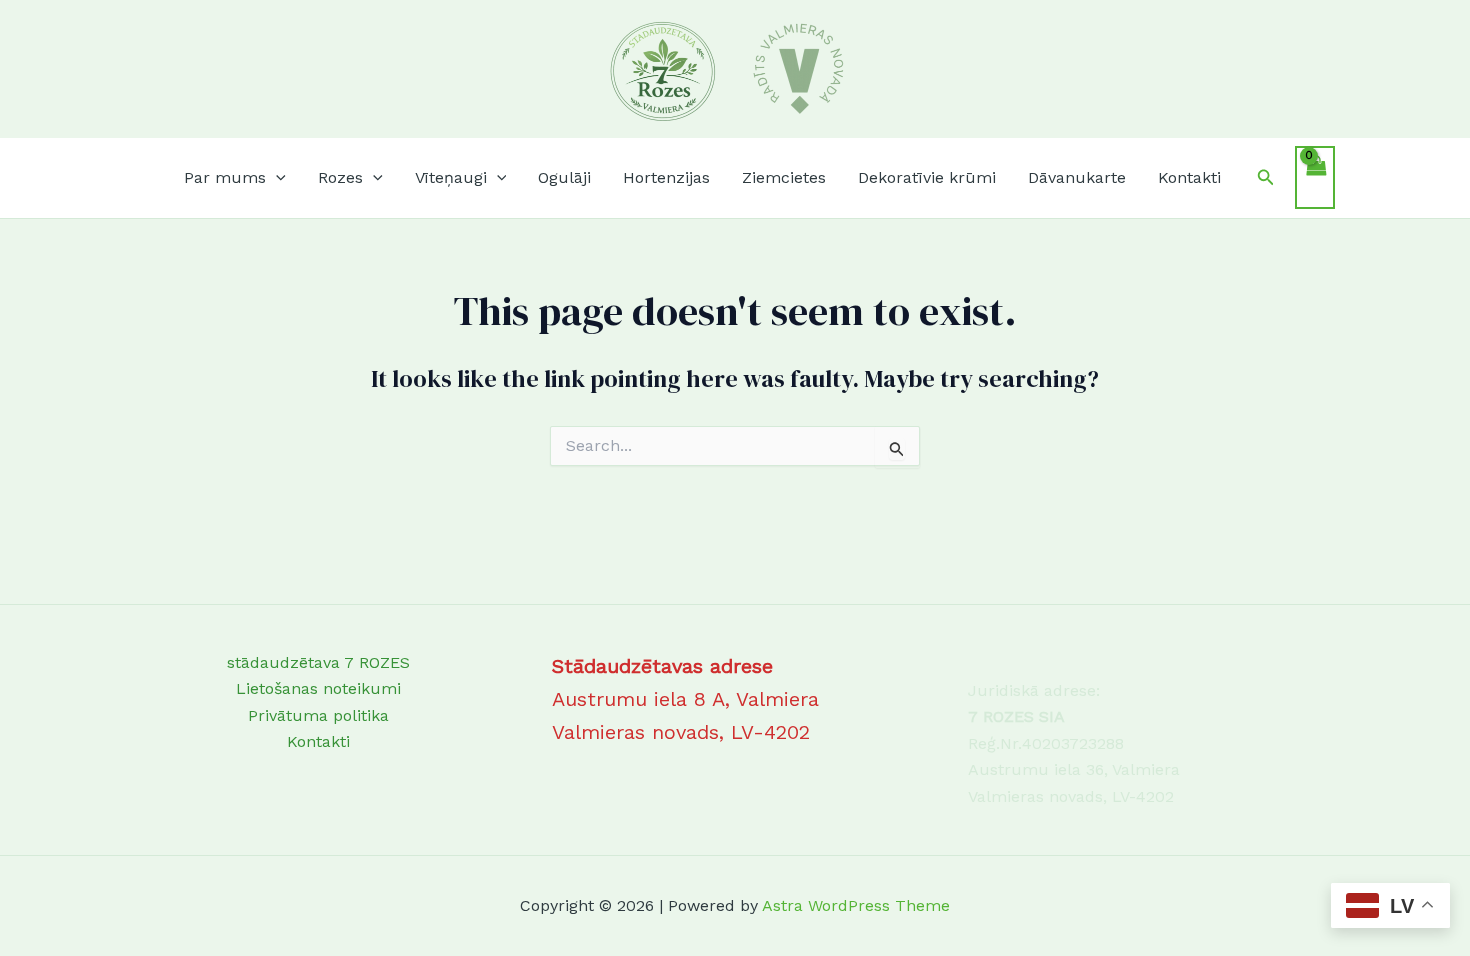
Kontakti (1189, 177)
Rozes (340, 177)
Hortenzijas (666, 177)
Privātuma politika (318, 715)
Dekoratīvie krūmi (927, 177)
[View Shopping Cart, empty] (1315, 177)
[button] (276, 178)
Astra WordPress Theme (856, 905)
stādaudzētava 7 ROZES (318, 662)
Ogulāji (564, 177)
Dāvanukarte (1077, 177)
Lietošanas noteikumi (318, 688)
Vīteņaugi (451, 177)
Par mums (225, 177)
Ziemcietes (784, 177)
